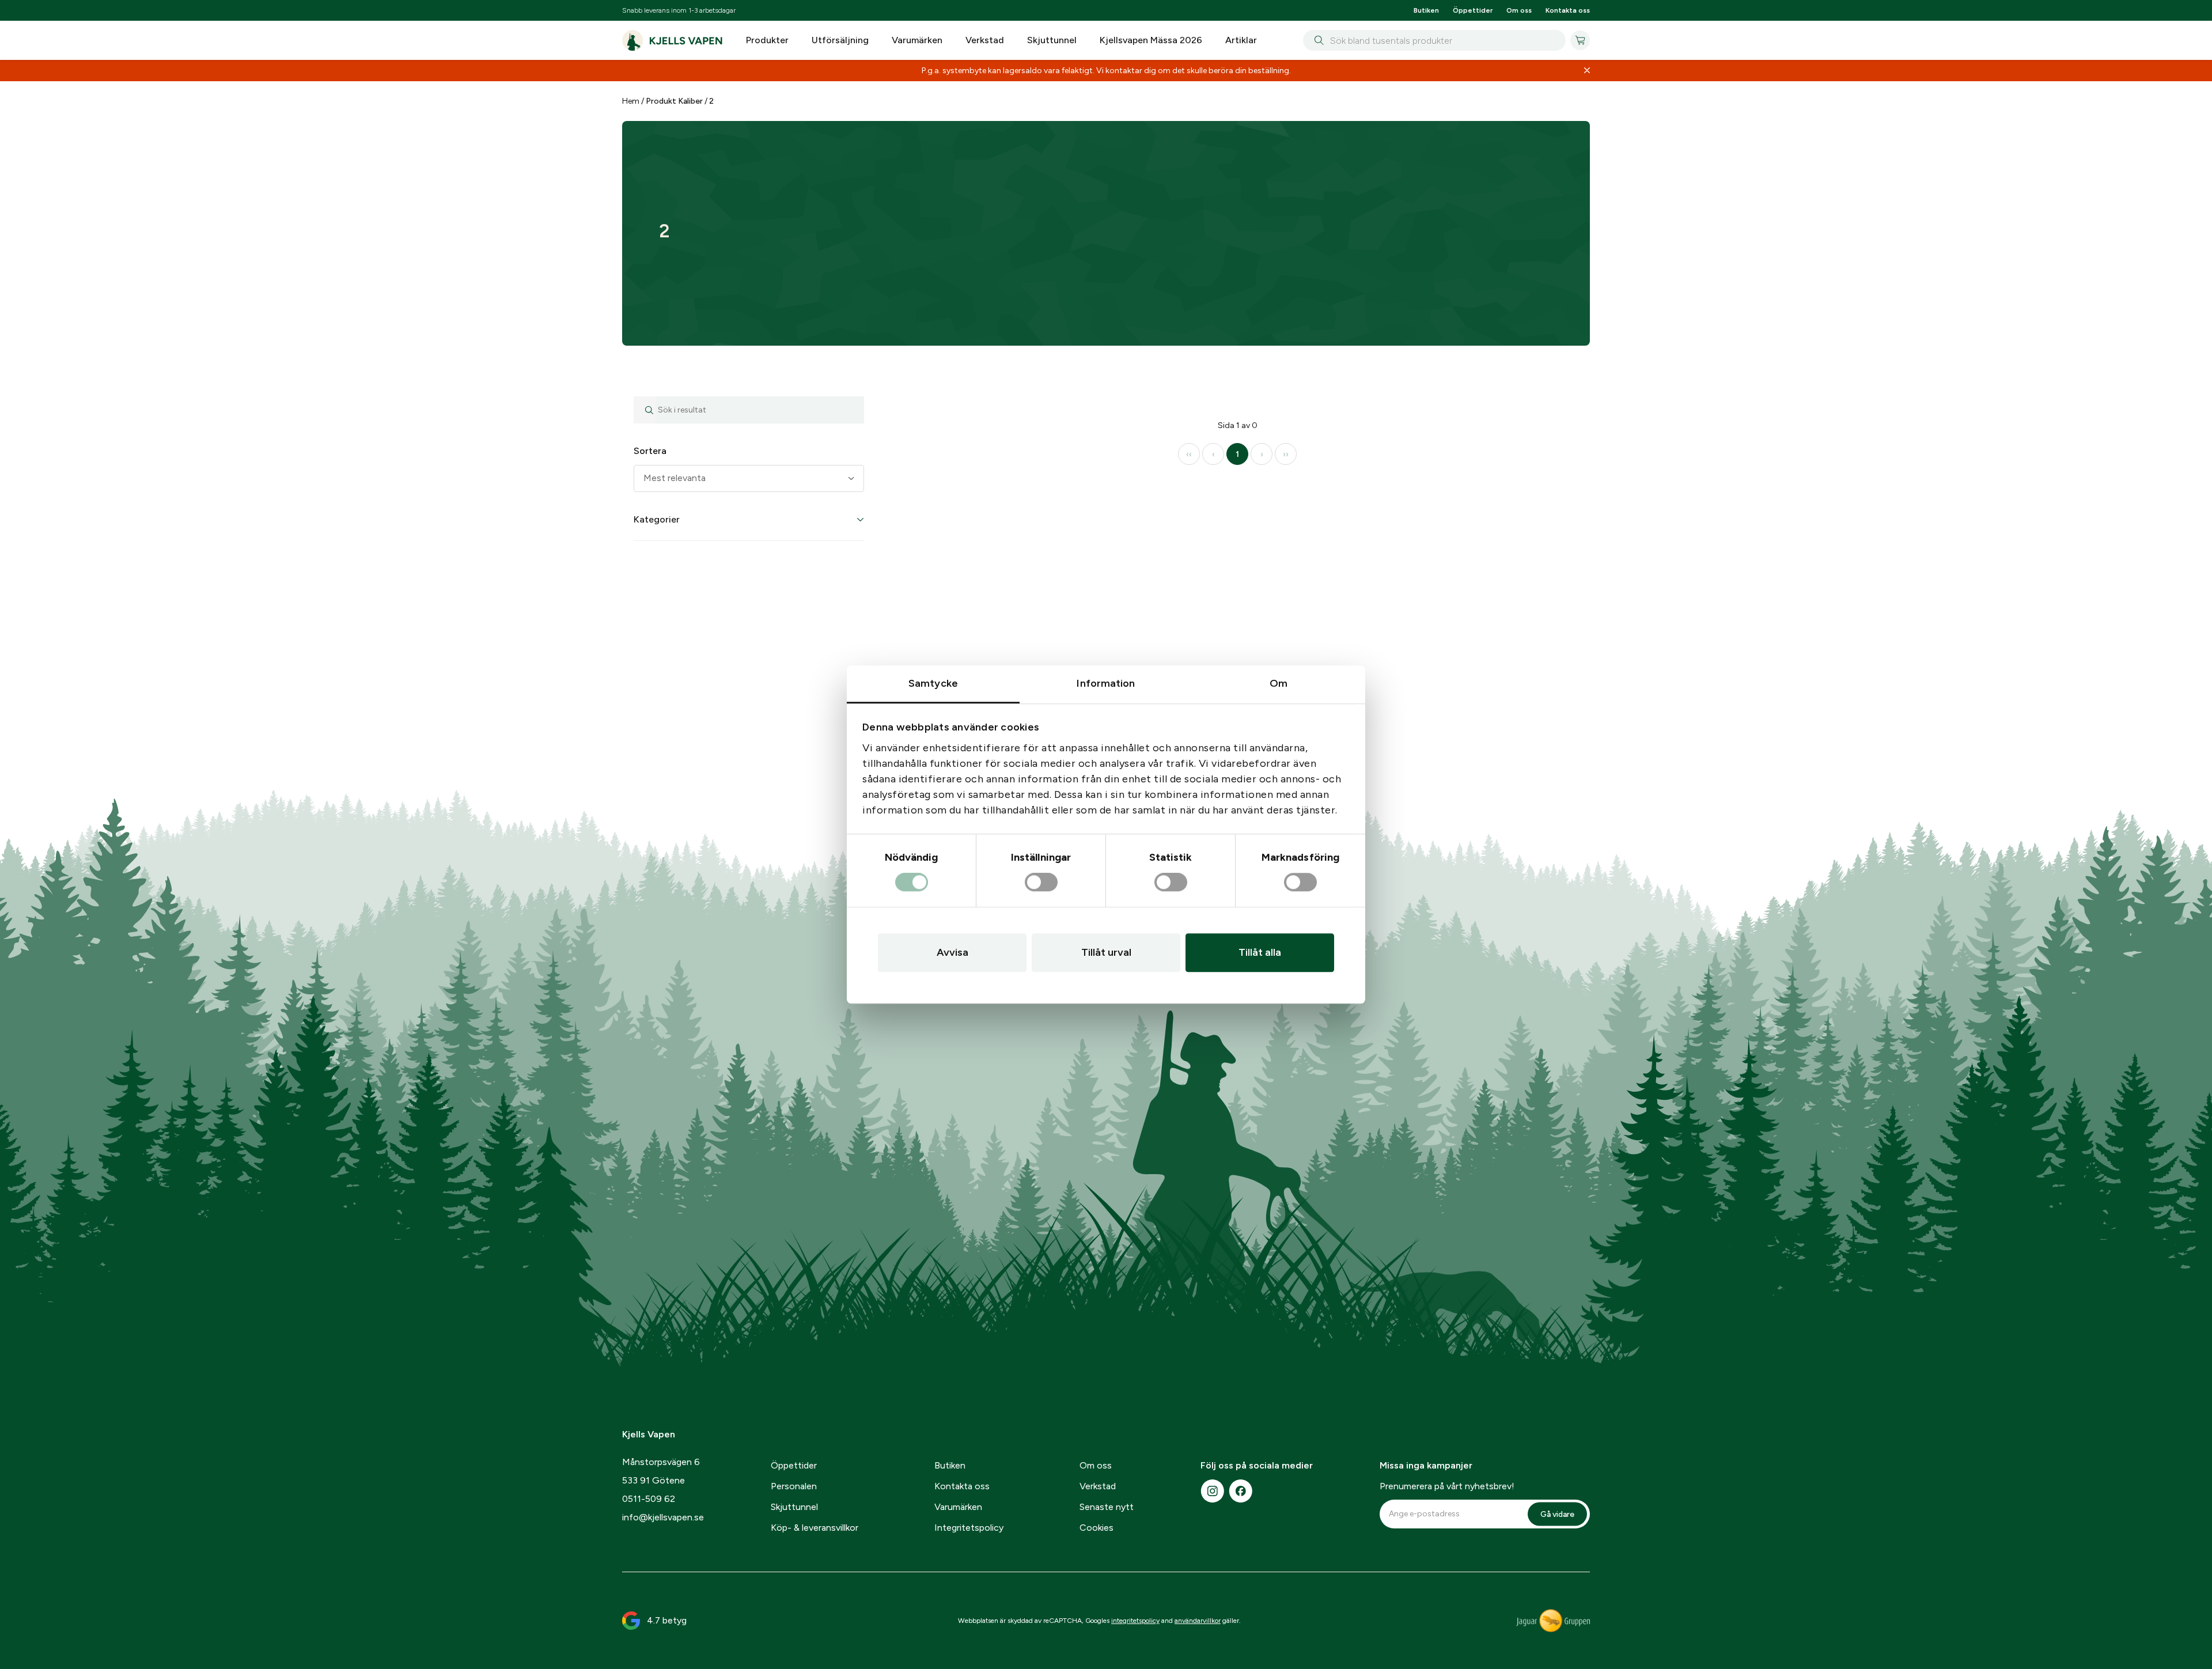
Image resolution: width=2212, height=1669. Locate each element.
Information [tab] (1106, 683)
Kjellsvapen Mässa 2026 (1151, 40)
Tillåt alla (1260, 952)
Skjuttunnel (1052, 40)
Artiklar (1241, 40)
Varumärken (917, 40)
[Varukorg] (1580, 40)
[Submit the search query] (645, 410)
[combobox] (1434, 40)
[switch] (1041, 883)
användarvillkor (1198, 1621)
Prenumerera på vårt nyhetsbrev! (1447, 1486)
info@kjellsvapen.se (663, 1517)
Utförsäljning (840, 40)
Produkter (767, 40)
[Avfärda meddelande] (1587, 71)
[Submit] (1317, 40)
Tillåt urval (1106, 952)
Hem (631, 101)
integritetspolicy (1135, 1621)
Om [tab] (1279, 683)
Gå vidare (1557, 1514)
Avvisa (952, 952)
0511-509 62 (649, 1499)
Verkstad (985, 40)
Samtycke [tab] (933, 683)
